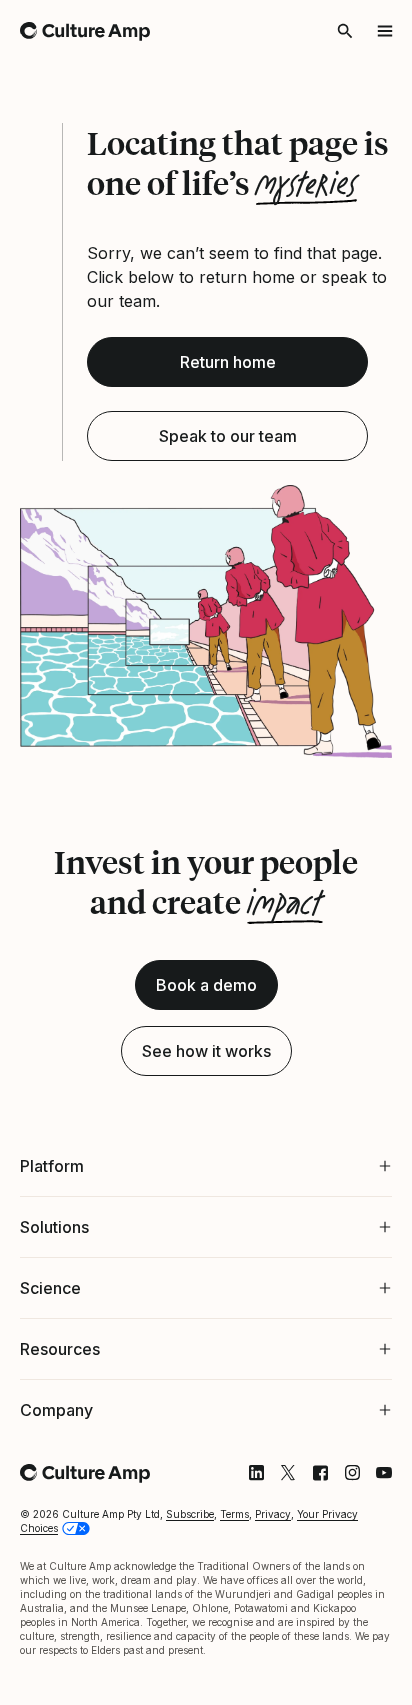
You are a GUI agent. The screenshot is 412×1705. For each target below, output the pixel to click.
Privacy (273, 1543)
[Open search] (345, 31)
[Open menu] (385, 31)
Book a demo (206, 985)
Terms (234, 1543)
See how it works (206, 1051)
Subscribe (190, 1543)
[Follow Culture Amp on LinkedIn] (241, 1502)
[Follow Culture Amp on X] (273, 1502)
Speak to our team (228, 436)
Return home (228, 362)
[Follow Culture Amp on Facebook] (305, 1502)
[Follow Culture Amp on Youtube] (369, 1502)
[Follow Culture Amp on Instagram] (337, 1502)
